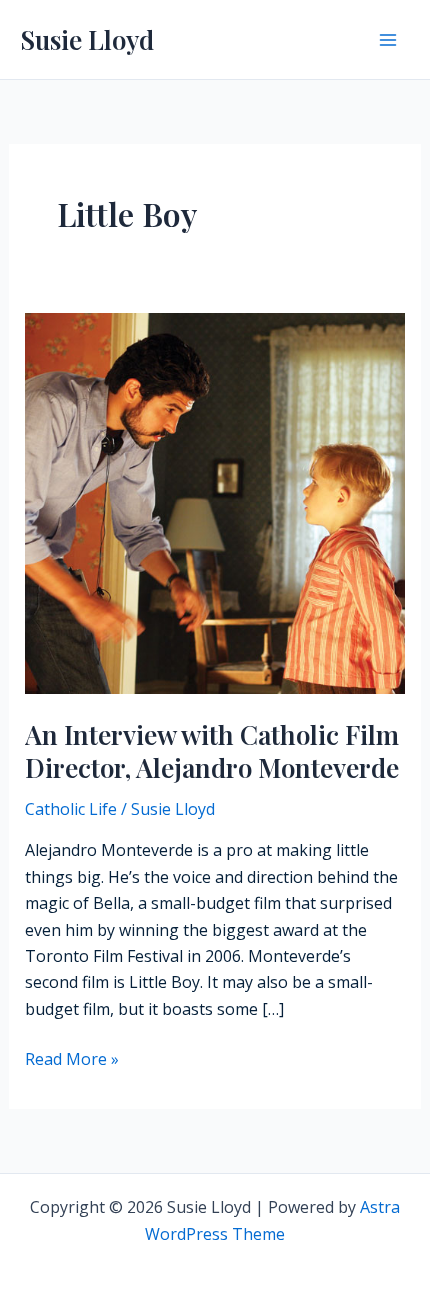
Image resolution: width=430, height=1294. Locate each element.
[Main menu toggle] (388, 40)
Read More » (72, 1059)
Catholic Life (71, 809)
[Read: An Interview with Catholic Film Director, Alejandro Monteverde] (215, 501)
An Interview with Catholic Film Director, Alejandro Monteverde (212, 751)
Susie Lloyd (87, 39)
